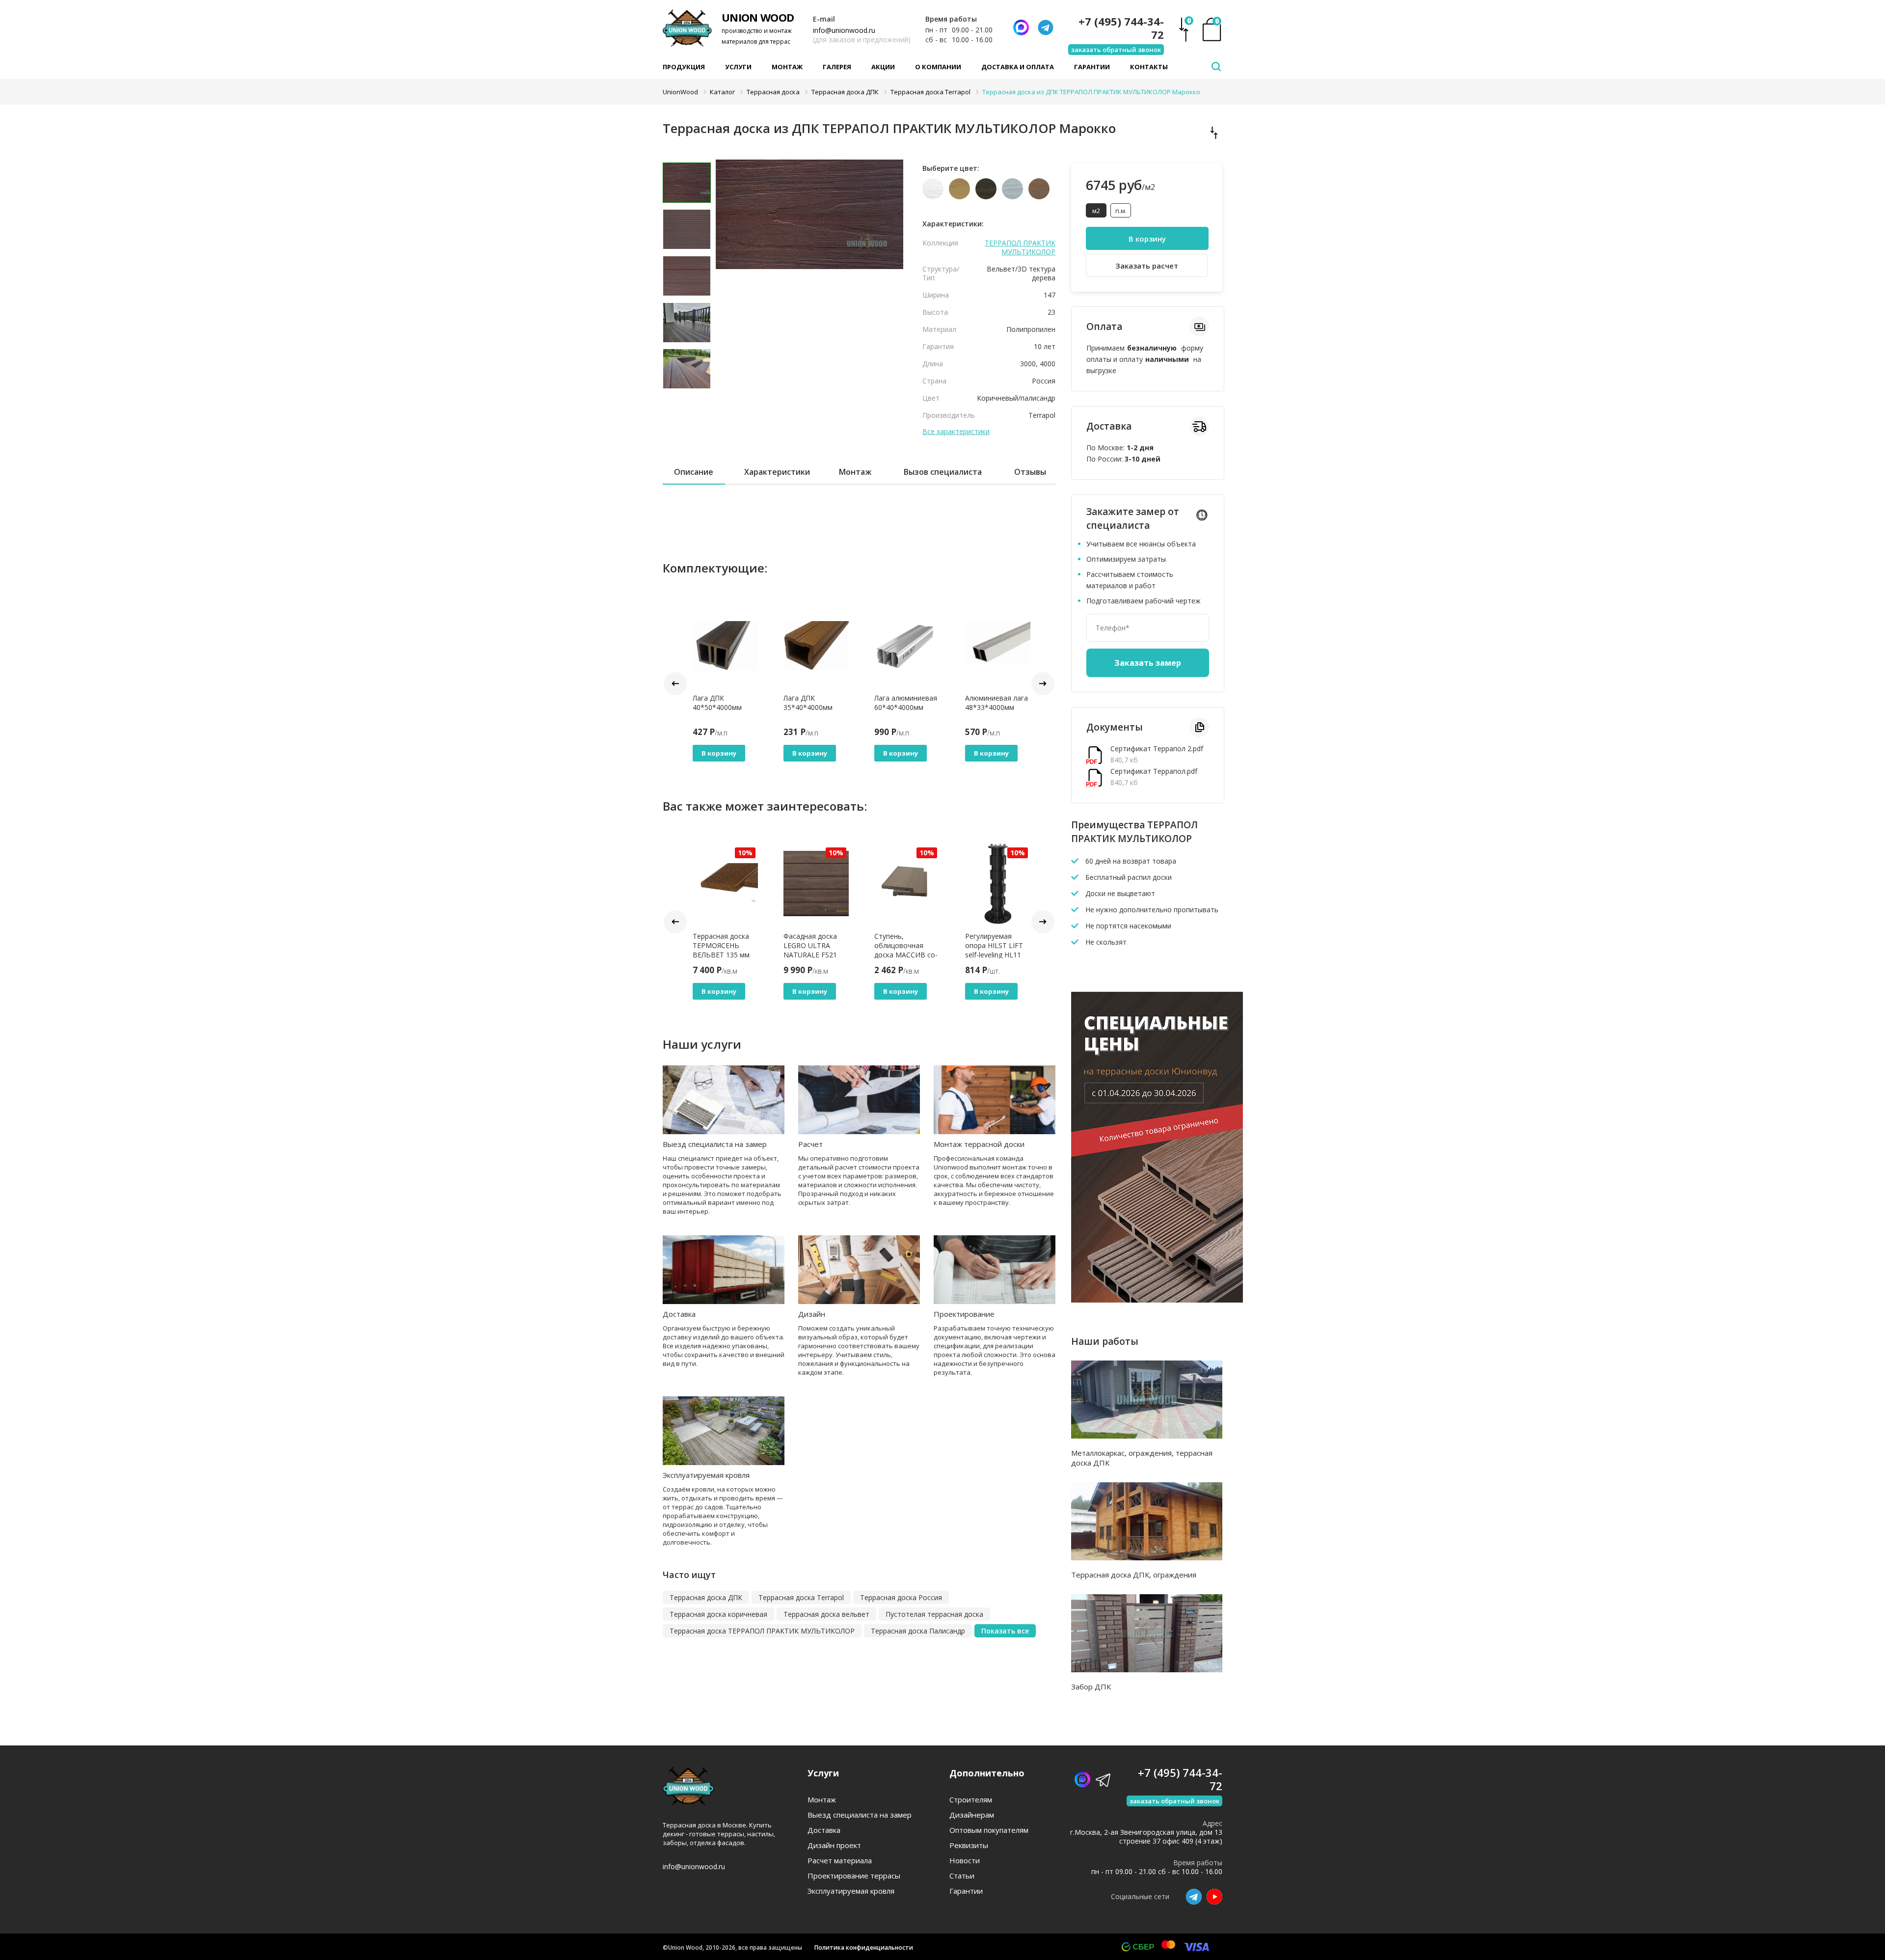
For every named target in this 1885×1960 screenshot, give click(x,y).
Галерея (837, 67)
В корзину (719, 753)
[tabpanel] (810, 233)
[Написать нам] (1021, 27)
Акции (883, 67)
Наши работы (1105, 1341)
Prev (675, 684)
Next (1043, 684)
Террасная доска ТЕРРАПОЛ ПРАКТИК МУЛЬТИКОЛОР (762, 1631)
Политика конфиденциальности (864, 1947)
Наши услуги (702, 1044)
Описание (694, 472)
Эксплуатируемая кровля (706, 1475)
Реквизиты (969, 1845)
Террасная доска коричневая (718, 1614)
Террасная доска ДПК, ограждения (1134, 1575)
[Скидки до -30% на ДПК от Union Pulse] (1157, 1300)
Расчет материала (840, 1861)
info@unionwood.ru (844, 30)
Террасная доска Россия (901, 1597)
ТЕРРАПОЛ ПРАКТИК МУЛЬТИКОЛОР (1020, 247)
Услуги (738, 67)
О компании (938, 67)
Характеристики (777, 472)
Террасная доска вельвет (826, 1614)
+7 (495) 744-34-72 (1121, 28)
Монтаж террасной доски (979, 1144)
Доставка (679, 1314)
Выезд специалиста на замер (715, 1144)
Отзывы (1030, 472)
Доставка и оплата (1018, 67)
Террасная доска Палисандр (918, 1631)
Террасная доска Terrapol (801, 1597)
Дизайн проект (834, 1845)
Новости (965, 1861)
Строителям (971, 1800)
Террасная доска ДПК (706, 1597)
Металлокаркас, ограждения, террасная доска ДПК (1142, 1458)
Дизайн (812, 1314)
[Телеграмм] (1046, 27)
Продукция (684, 67)
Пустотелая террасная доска (934, 1614)
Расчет (810, 1144)
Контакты (1149, 67)
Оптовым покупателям (989, 1830)
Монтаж (787, 67)
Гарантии (1092, 67)
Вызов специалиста (943, 472)
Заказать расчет (1147, 266)
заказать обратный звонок (1116, 50)
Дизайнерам (972, 1815)
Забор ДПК (1091, 1687)
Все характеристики (956, 432)
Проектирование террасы (854, 1876)
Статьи (962, 1876)
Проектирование (964, 1314)
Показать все (1005, 1631)
